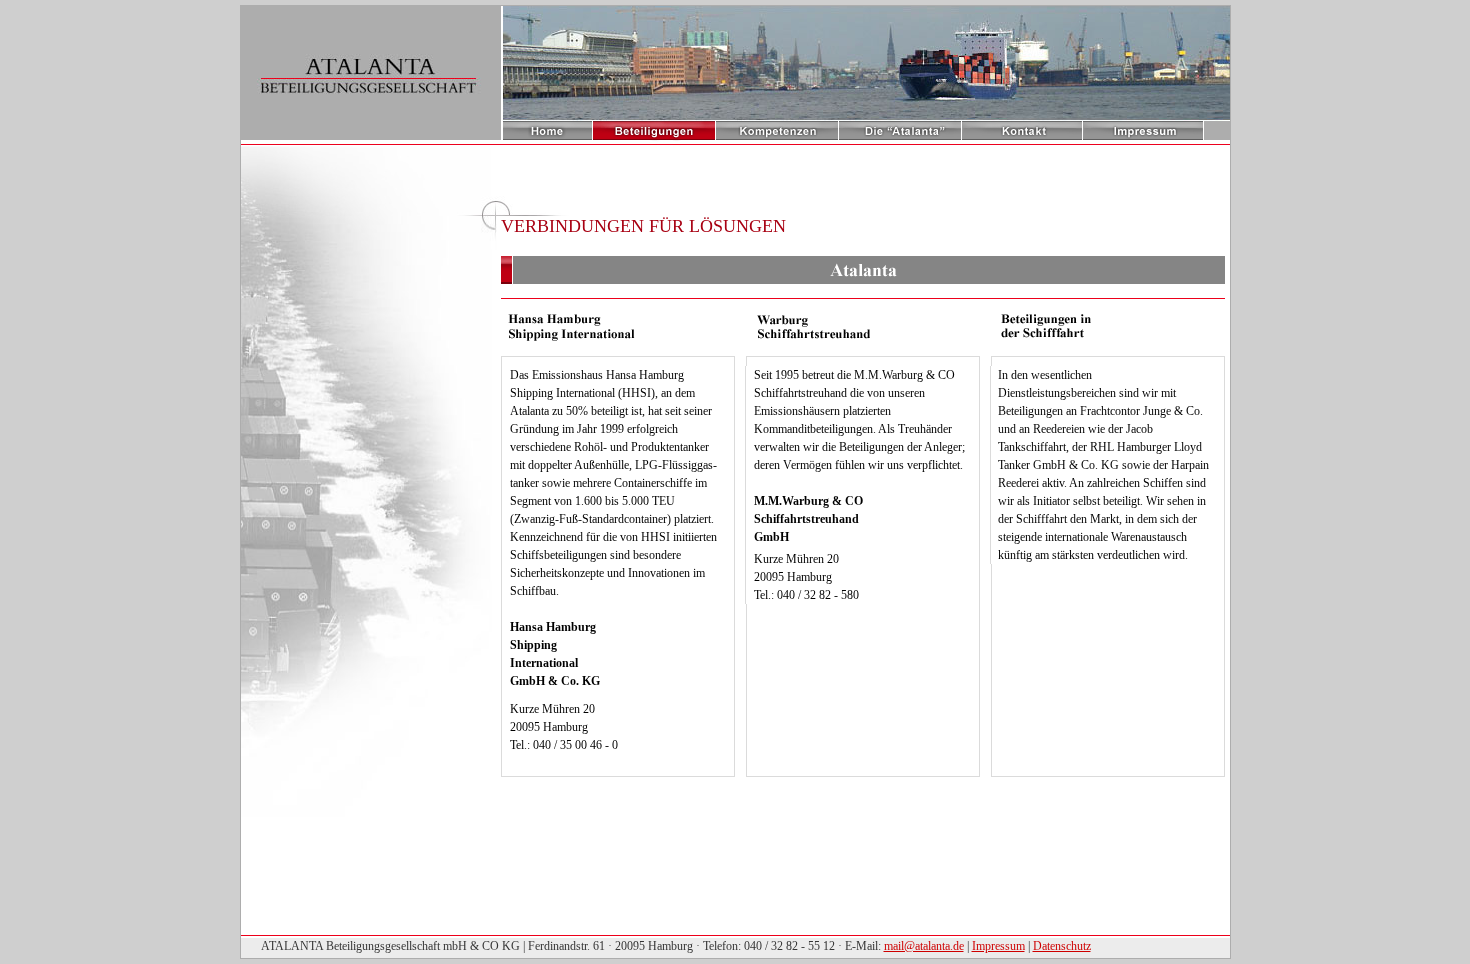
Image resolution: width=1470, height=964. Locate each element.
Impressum (998, 946)
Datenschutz (1062, 946)
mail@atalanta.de (924, 946)
